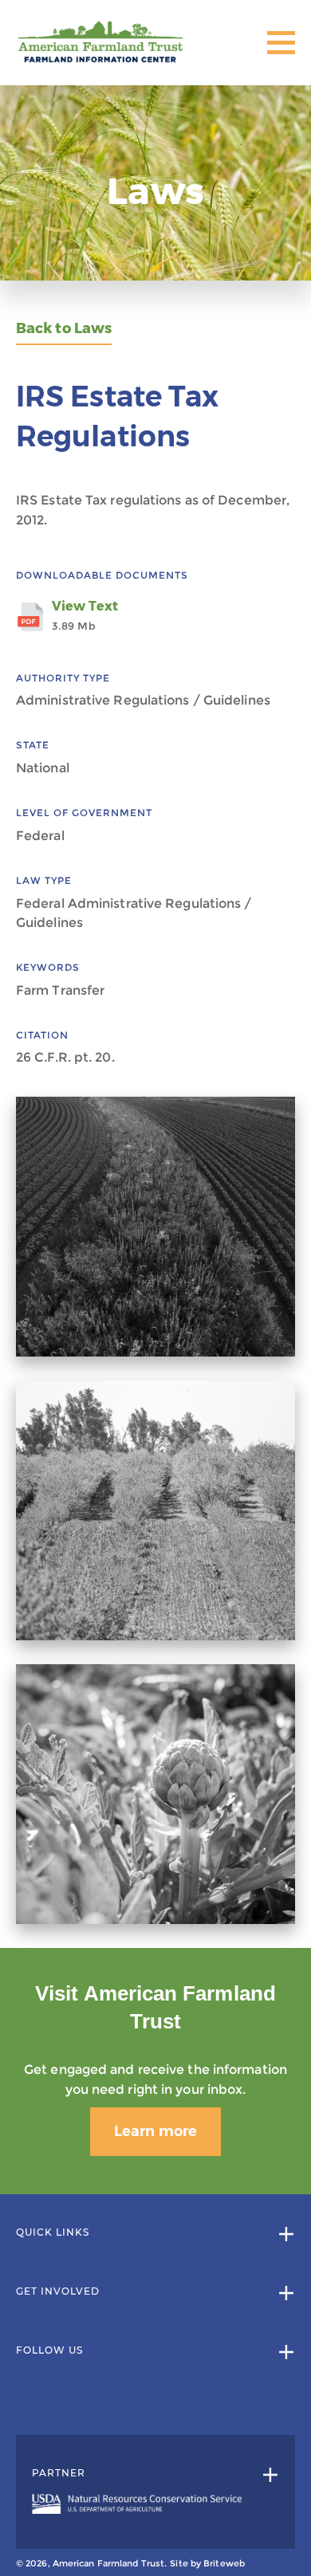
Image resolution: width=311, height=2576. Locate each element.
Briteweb (224, 2563)
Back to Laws (64, 329)
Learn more (155, 2131)
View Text (85, 615)
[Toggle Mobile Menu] (281, 43)
